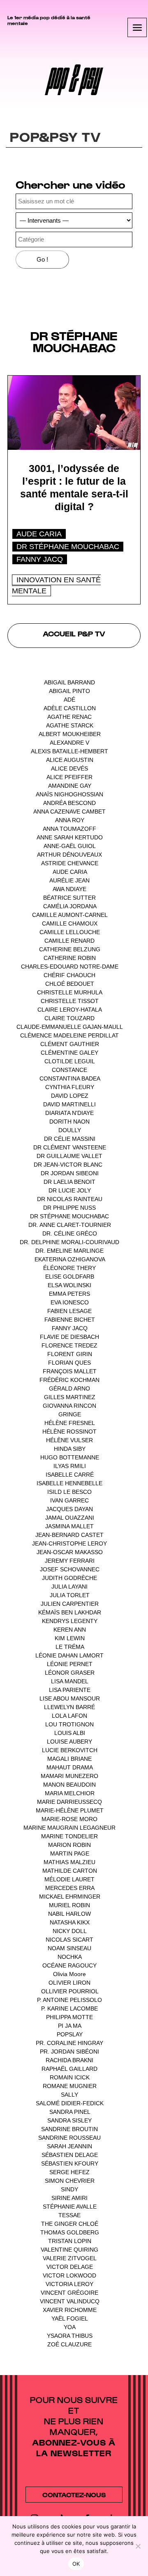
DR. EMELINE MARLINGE (69, 1251)
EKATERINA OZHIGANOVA (70, 1259)
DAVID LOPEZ (70, 1096)
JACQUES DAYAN (69, 1509)
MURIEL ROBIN (69, 1905)
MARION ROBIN (69, 1845)
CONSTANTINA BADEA (70, 1078)
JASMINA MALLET (69, 1526)
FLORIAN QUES (69, 1363)
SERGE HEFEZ (69, 2172)
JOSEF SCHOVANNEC (70, 1569)
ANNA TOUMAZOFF (69, 829)
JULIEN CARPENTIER (70, 1604)
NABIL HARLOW (69, 1914)
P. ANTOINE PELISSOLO (69, 2000)
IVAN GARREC (69, 1500)
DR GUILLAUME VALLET (69, 1156)
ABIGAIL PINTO (69, 691)
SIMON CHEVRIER (70, 2181)
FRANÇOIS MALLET (70, 1371)
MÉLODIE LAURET (69, 1879)
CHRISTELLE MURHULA (69, 992)
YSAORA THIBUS (70, 2336)
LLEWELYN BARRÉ (69, 1707)
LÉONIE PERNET (70, 1664)
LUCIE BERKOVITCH (70, 1750)
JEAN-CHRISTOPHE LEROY (69, 1543)
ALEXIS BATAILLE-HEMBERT (69, 751)
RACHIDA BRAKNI (69, 2060)
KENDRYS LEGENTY (70, 1621)
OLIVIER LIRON (69, 1983)
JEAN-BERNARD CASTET (69, 1535)
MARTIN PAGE (70, 1853)
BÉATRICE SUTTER (69, 898)
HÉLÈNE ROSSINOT (69, 1432)
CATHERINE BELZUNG (70, 949)
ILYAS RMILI (70, 1466)
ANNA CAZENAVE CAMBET (69, 812)
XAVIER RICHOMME (70, 2310)
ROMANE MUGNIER (70, 2086)
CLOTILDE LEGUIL (69, 1061)
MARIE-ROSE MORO (69, 1819)
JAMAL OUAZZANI (70, 1518)
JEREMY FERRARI (70, 1561)
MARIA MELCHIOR (70, 1793)
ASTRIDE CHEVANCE (70, 863)
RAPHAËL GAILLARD (69, 2069)
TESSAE (69, 2215)
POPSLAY (70, 2034)
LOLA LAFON (69, 1716)
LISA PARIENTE (70, 1690)
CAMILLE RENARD (69, 941)
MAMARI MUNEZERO (69, 1776)
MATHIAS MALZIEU (69, 1862)
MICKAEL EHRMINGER (70, 1897)
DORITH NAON (69, 1122)
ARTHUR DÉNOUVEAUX (69, 855)
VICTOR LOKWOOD (69, 2275)
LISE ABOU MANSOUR (70, 1698)
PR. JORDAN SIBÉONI (69, 2052)
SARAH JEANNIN (69, 2146)
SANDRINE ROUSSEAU (69, 2138)
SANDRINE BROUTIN (69, 2129)
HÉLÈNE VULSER (69, 1440)
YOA (69, 2327)
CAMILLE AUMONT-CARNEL (70, 915)
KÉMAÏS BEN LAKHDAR (70, 1612)
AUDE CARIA (39, 534)
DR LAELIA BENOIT (69, 1182)
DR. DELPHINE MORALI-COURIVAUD (69, 1242)
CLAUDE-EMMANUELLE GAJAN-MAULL (69, 1027)
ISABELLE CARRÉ (70, 1475)
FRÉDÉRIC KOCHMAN (69, 1380)
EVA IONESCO (70, 1302)
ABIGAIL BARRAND (69, 682)
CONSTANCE (69, 1070)
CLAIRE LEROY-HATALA (69, 1010)
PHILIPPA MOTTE (69, 2017)
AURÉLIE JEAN (69, 880)
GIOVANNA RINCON (69, 1406)
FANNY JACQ (40, 559)
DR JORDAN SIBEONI (70, 1173)
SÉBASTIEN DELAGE (70, 2155)
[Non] (138, 2546)
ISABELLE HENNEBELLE (69, 1483)
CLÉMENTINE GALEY (69, 1053)
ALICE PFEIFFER (69, 777)
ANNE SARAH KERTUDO (70, 837)
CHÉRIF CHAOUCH (69, 975)
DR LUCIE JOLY (70, 1190)
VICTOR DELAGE (70, 2267)
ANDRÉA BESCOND (69, 803)
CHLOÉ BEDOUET (70, 984)
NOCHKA (69, 1957)
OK (76, 2564)
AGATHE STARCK (70, 725)
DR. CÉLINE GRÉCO (70, 1233)
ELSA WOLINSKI (69, 1285)
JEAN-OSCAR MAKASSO (70, 1552)
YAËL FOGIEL (69, 2318)
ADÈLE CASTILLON (70, 708)
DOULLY (70, 1130)
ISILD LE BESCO (69, 1492)
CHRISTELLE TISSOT (70, 1001)
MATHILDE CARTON (70, 1871)
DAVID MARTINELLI (69, 1104)
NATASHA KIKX (70, 1922)
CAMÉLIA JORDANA (70, 906)
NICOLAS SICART (69, 1940)
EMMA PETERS (69, 1294)
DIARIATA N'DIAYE (69, 1113)
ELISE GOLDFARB (70, 1277)
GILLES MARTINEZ (70, 1397)
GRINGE (70, 1414)
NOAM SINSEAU (69, 1948)
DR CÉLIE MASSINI (70, 1139)
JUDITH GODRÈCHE (69, 1578)
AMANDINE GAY (70, 786)
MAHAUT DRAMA (69, 1767)
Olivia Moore (69, 1974)
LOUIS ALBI (70, 1733)
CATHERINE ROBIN (70, 958)
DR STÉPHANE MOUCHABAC (68, 547)
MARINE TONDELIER (69, 1836)
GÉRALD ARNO (69, 1388)
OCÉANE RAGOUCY (69, 1965)
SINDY (69, 2189)
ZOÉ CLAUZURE (69, 2344)
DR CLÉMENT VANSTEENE (70, 1147)
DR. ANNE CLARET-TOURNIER (70, 1225)
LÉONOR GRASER (70, 1673)
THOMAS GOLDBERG (70, 2232)
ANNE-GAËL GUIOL (69, 846)
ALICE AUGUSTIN (70, 760)
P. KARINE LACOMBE (69, 2008)
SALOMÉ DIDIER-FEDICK (70, 2103)
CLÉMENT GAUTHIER (70, 1044)
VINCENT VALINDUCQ (70, 2301)
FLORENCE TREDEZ (69, 1345)
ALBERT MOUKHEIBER (70, 734)
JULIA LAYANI (69, 1587)
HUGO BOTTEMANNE (70, 1457)
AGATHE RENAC (69, 717)
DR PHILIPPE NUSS (69, 1208)
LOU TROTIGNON (69, 1724)
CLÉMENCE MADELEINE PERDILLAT (69, 1035)
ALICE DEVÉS (69, 768)
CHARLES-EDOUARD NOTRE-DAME (70, 967)
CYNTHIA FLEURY (70, 1087)
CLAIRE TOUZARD (69, 1018)
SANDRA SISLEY (69, 2120)
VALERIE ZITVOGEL (69, 2258)
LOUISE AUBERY (69, 1742)
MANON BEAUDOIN (69, 1785)
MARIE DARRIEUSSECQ (69, 1802)
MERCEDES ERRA (70, 1888)
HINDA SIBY (70, 1449)
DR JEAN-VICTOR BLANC (68, 1165)
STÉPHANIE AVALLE (70, 2207)
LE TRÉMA (70, 1647)
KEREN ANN (70, 1630)
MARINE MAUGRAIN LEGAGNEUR (69, 1828)
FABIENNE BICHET (70, 1320)
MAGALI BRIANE (69, 1759)
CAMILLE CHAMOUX (70, 923)
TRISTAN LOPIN (70, 2241)
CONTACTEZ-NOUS (74, 2495)
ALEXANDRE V (69, 743)
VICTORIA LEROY (69, 2284)
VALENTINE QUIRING (69, 2250)
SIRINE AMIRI (69, 2198)
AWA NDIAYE (69, 889)
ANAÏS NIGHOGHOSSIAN (69, 794)
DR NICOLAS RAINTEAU (70, 1199)
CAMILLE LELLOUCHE (70, 932)
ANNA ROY (70, 820)
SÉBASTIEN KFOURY (70, 2163)
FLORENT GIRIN (70, 1354)
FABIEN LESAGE (69, 1311)
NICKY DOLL (69, 1931)
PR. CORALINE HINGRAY (69, 2043)
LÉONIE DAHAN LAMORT (69, 1655)
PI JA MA (69, 2026)
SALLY (69, 2095)
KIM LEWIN (70, 1638)
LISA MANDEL (69, 1681)
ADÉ (69, 700)
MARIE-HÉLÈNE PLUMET (70, 1810)
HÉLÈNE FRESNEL (69, 1423)
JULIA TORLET (70, 1595)
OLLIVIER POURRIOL (70, 1991)
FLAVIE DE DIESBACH (69, 1337)
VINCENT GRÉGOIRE (69, 2293)
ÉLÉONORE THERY (69, 1268)
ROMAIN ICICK (70, 2077)
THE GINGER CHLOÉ (70, 2224)
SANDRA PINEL (70, 2112)
